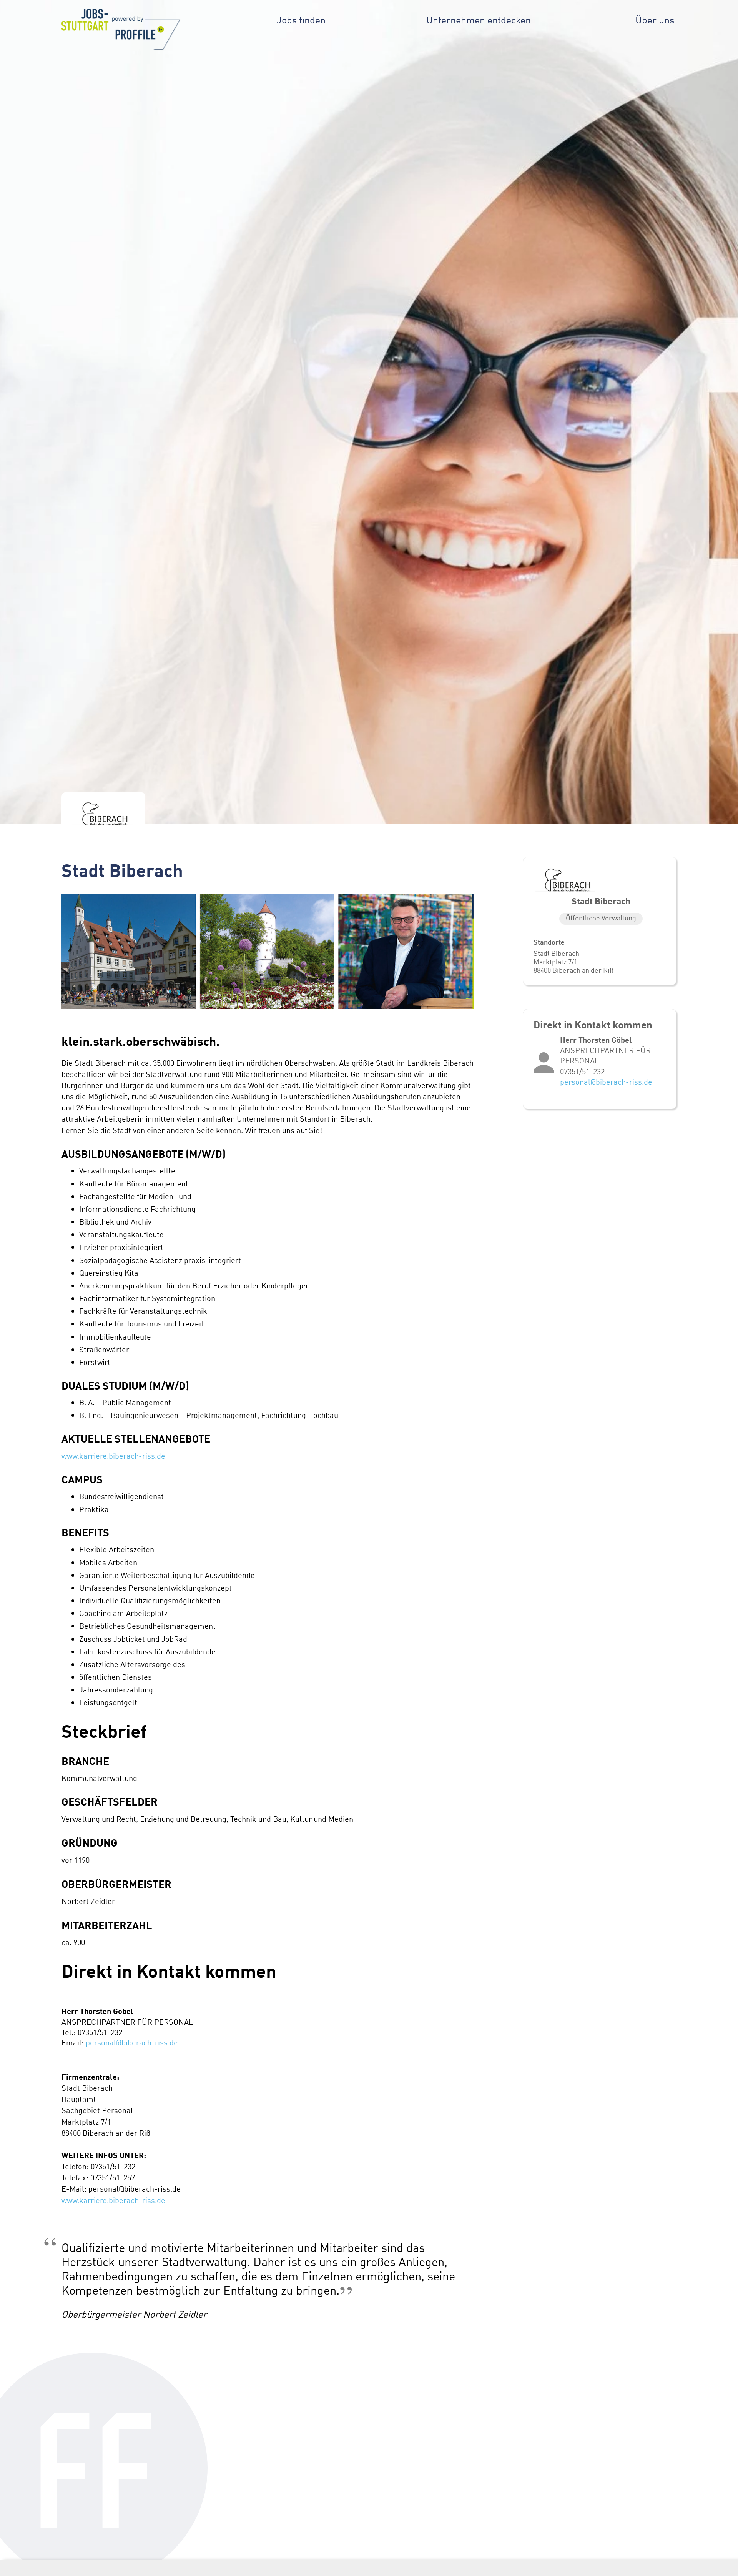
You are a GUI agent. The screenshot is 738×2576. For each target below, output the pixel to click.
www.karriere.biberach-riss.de (113, 1456)
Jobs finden (301, 20)
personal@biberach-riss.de (132, 2043)
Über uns (655, 20)
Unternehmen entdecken (479, 20)
